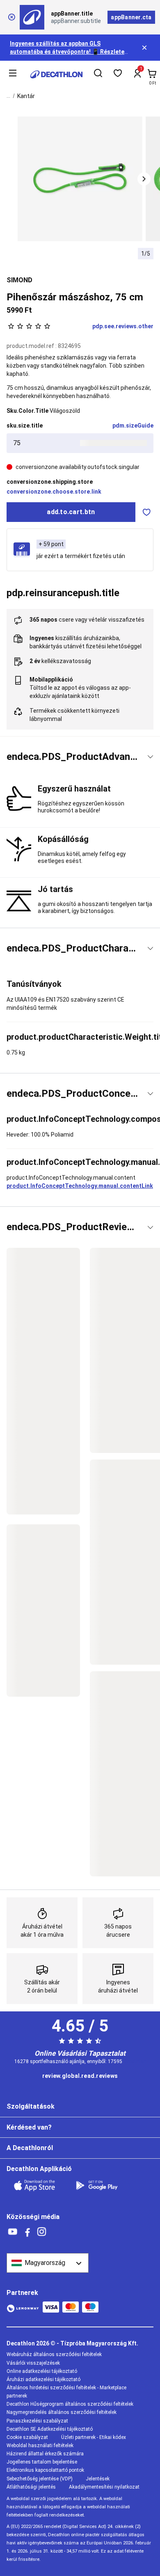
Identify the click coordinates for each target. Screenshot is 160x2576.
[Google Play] (102, 2185)
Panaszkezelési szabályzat (37, 2421)
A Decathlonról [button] (30, 2148)
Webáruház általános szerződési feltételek (54, 2354)
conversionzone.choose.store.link (54, 492)
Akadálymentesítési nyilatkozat (104, 2487)
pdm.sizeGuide (133, 426)
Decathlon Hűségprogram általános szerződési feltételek (70, 2404)
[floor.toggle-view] (150, 757)
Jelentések (98, 2479)
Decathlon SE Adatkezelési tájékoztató (50, 2429)
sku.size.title (25, 426)
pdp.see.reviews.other (123, 326)
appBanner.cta (131, 17)
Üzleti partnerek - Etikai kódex (94, 2437)
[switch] (146, 512)
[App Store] (39, 2185)
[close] (11, 17)
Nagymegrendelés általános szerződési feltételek (62, 2412)
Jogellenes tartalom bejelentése (42, 2462)
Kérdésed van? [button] (29, 2127)
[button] (144, 179)
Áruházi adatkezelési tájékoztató (43, 2379)
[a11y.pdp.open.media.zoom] (80, 179)
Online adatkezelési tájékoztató (42, 2371)
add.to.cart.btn (71, 512)
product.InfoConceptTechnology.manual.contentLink (80, 1186)
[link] (80, 2076)
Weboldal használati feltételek (40, 2446)
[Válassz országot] (48, 2263)
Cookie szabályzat (27, 2437)
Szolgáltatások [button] (31, 2106)
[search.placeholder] (98, 74)
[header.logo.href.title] (56, 74)
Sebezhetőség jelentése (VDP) (40, 2479)
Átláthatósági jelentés (31, 2487)
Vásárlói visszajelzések (33, 2363)
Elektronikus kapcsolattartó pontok (45, 2470)
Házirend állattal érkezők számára (45, 2454)
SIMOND (19, 280)
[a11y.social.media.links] (13, 2232)
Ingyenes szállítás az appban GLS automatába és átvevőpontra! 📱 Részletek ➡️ (69, 52)
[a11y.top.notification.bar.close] (145, 48)
